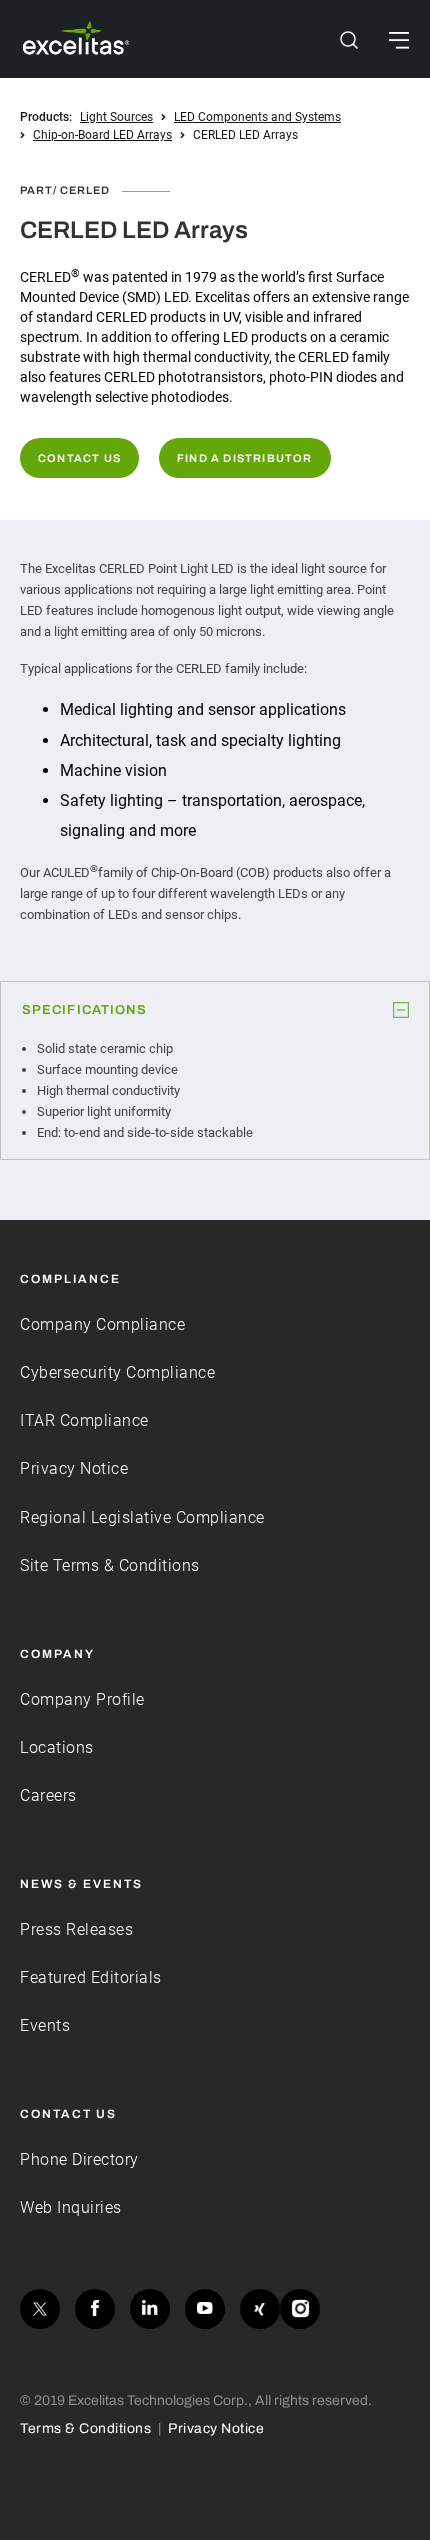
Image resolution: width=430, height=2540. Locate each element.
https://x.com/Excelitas (40, 2309)
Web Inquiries (71, 2207)
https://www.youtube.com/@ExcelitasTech (205, 2309)
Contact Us (79, 458)
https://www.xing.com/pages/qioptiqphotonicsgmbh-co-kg (260, 2309)
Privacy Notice (74, 1468)
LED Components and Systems (257, 117)
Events (45, 2025)
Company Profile (82, 1699)
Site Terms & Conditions (110, 1565)
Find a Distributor (245, 458)
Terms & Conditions (85, 2428)
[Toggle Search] (349, 39)
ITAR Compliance (84, 1420)
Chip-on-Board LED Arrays (102, 135)
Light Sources (116, 117)
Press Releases (76, 1929)
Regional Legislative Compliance (142, 1517)
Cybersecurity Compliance (117, 1372)
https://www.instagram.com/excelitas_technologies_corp (300, 2309)
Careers (48, 1795)
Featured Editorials (91, 1977)
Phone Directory (79, 2159)
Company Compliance (102, 1324)
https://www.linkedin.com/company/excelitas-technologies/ (150, 2309)
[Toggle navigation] (399, 39)
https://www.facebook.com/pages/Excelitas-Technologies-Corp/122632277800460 (95, 2309)
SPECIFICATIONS (84, 1010)
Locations (57, 1747)
